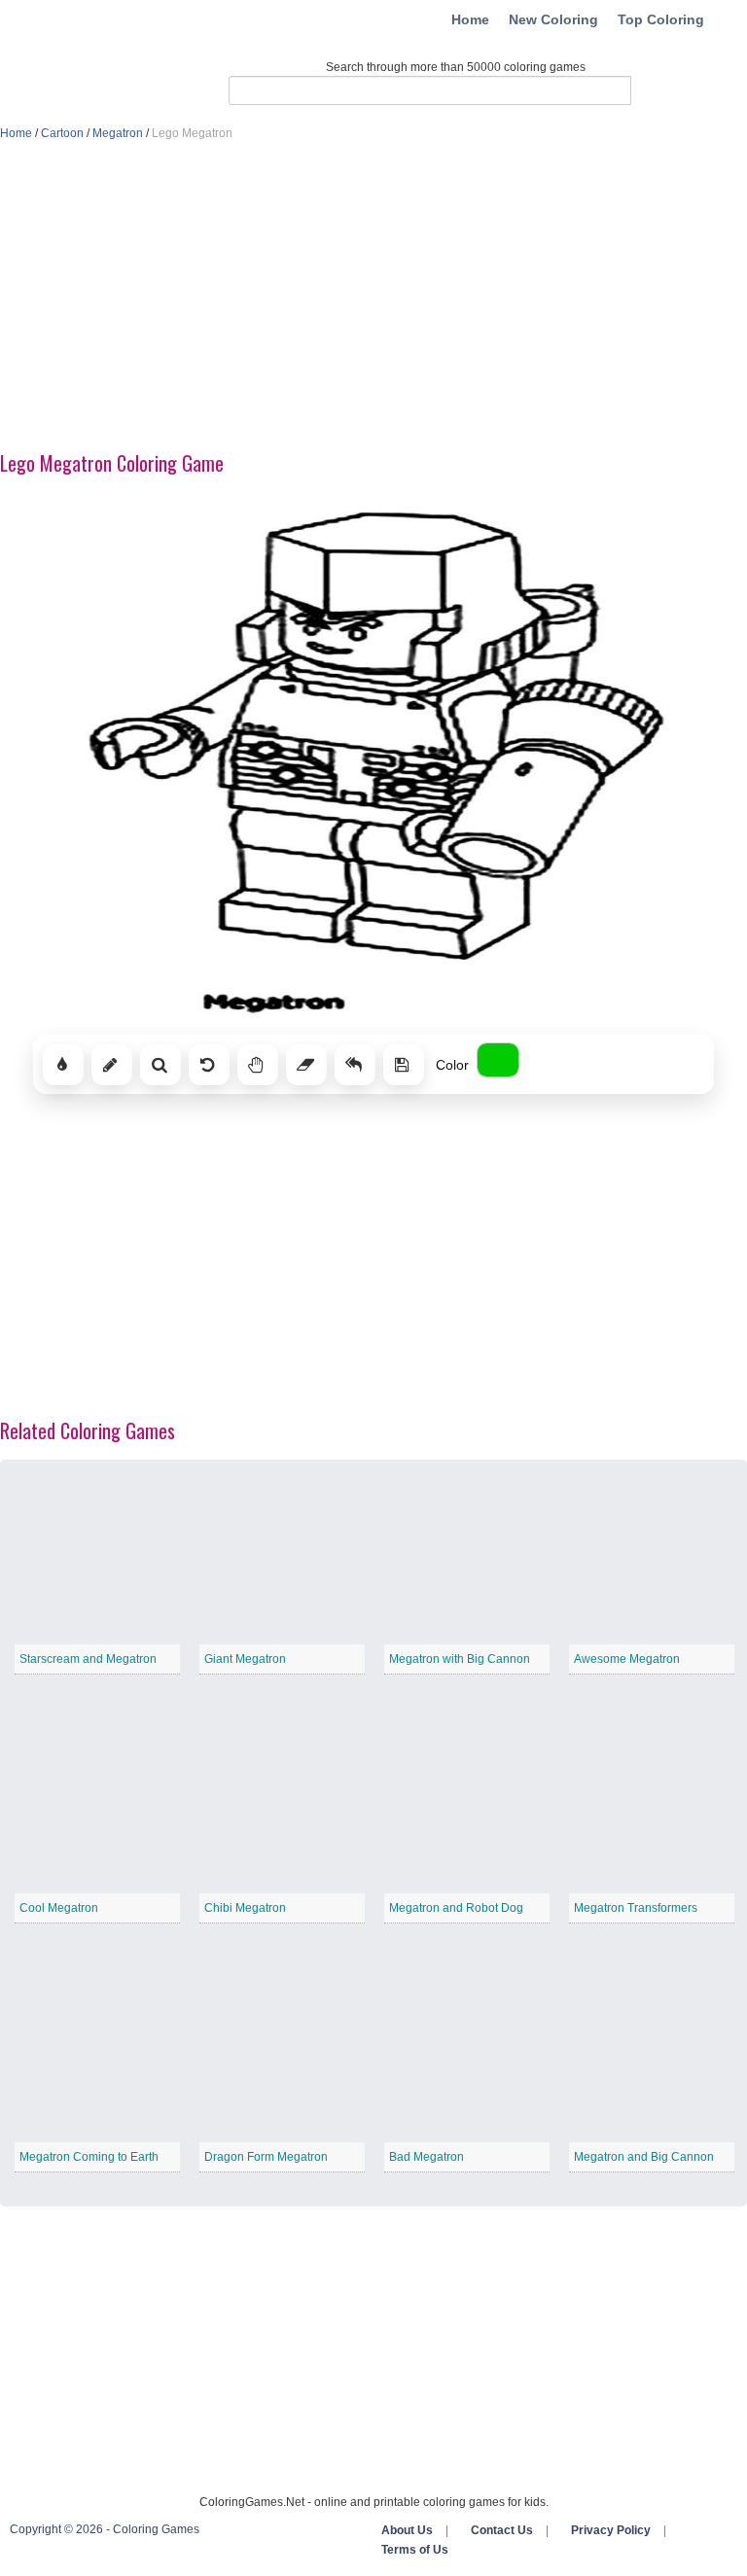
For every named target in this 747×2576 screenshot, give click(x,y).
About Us (407, 2530)
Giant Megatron (245, 1659)
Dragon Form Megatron (266, 2157)
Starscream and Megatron (88, 1659)
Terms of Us (415, 2550)
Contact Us (502, 2530)
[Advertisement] (373, 298)
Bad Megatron (427, 2157)
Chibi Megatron (245, 1908)
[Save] (404, 1065)
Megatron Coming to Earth (89, 2157)
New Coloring (553, 19)
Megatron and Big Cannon (644, 2157)
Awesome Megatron (627, 1659)
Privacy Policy (611, 2530)
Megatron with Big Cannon (460, 1659)
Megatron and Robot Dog (456, 1908)
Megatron (118, 133)
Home (470, 19)
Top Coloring (661, 19)
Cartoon (62, 133)
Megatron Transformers (636, 1908)
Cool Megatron (59, 1908)
